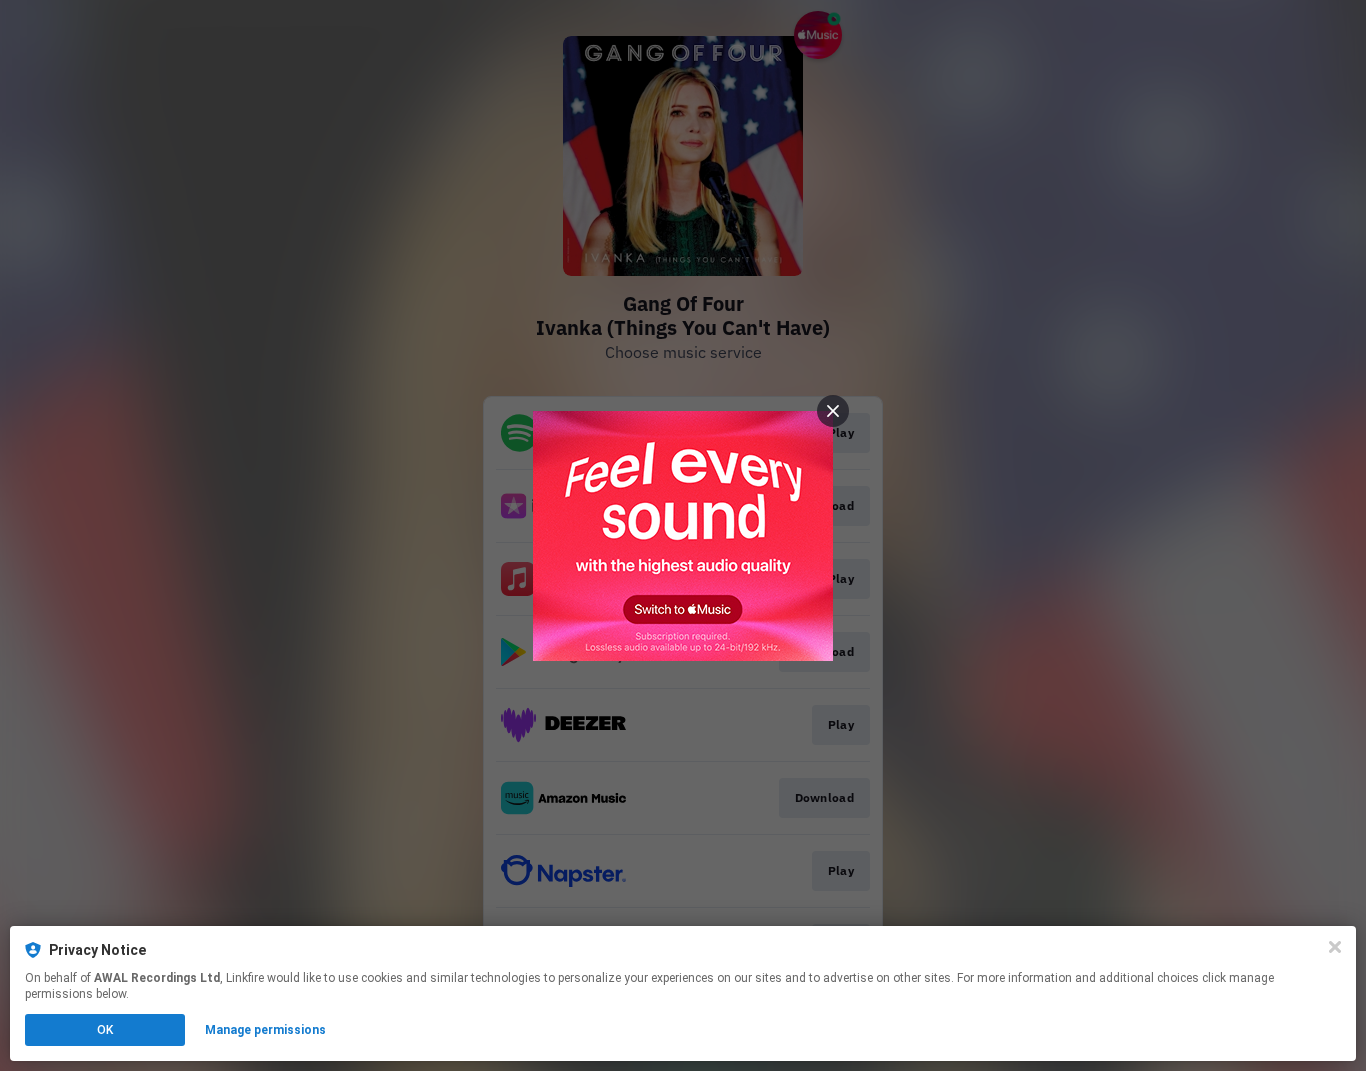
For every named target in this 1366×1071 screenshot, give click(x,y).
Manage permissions (265, 1030)
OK (105, 1030)
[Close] (1335, 947)
